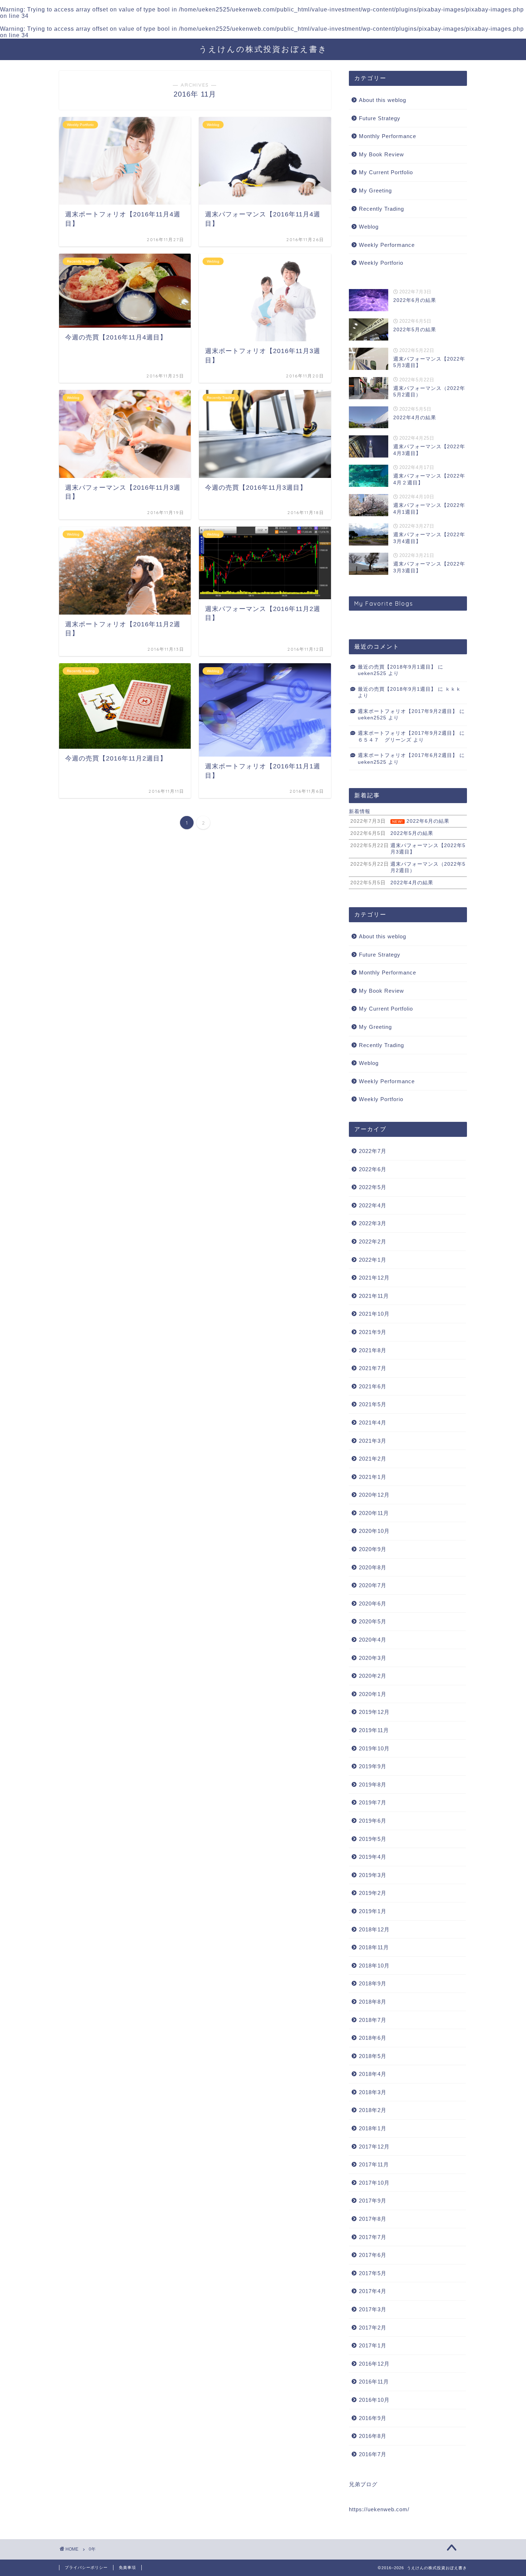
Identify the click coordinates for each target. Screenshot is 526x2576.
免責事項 (127, 2567)
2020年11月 (374, 1513)
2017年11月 (374, 2164)
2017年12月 (374, 2147)
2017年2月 (373, 2328)
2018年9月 (373, 1983)
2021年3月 (373, 1441)
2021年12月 (374, 1278)
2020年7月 (373, 1585)
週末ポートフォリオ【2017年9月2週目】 (408, 711)
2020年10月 (374, 1531)
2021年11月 (374, 1296)
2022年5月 (373, 1187)
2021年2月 (373, 1459)
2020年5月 (373, 1621)
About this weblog (383, 100)
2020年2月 (373, 1676)
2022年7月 (373, 1151)
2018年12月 (374, 1929)
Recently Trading (381, 209)
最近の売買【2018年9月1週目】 (397, 667)
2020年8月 (373, 1567)
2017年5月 (373, 2273)
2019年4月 (373, 1857)
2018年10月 (374, 1966)
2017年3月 (373, 2309)
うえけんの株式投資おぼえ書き (263, 49)
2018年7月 (373, 2020)
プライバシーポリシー (86, 2567)
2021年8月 (373, 1350)
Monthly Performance (388, 136)
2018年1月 (373, 2128)
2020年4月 (373, 1640)
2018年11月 (374, 1947)
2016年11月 (374, 2382)
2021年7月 (373, 1368)
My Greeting (375, 190)
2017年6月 (373, 2255)
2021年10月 (374, 1314)
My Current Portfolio (386, 172)
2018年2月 (373, 2110)
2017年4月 (373, 2291)
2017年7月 (373, 2237)
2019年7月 (373, 1802)
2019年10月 (374, 1748)
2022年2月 (373, 1241)
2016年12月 (374, 2364)
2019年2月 (373, 1893)
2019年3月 (373, 1875)
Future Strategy (380, 118)
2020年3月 (373, 1658)
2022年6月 (373, 1169)
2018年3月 (373, 2092)
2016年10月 (374, 2400)
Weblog (369, 227)
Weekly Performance (387, 245)
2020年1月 (373, 1694)
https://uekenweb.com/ (379, 2509)
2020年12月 (374, 1495)
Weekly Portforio (381, 263)
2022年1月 (373, 1260)
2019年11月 (374, 1730)
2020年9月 (373, 1549)
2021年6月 (373, 1386)
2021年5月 (373, 1404)
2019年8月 (373, 1785)
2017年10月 (374, 2183)
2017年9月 (373, 2201)
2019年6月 (373, 1821)
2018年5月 (373, 2056)
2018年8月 (373, 2002)
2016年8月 (373, 2436)
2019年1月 (373, 1911)
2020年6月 (373, 1604)
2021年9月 (373, 1332)
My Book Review (381, 154)
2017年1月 (373, 2345)
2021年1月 (373, 1477)
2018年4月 (373, 2074)
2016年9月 (373, 2418)
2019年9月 (373, 1766)
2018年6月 (373, 2038)
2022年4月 (373, 1205)
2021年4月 (373, 1423)
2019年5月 (373, 1839)
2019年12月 (374, 1712)
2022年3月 (373, 1223)
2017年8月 (373, 2219)
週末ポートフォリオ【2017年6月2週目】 (408, 755)
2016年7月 (373, 2454)
